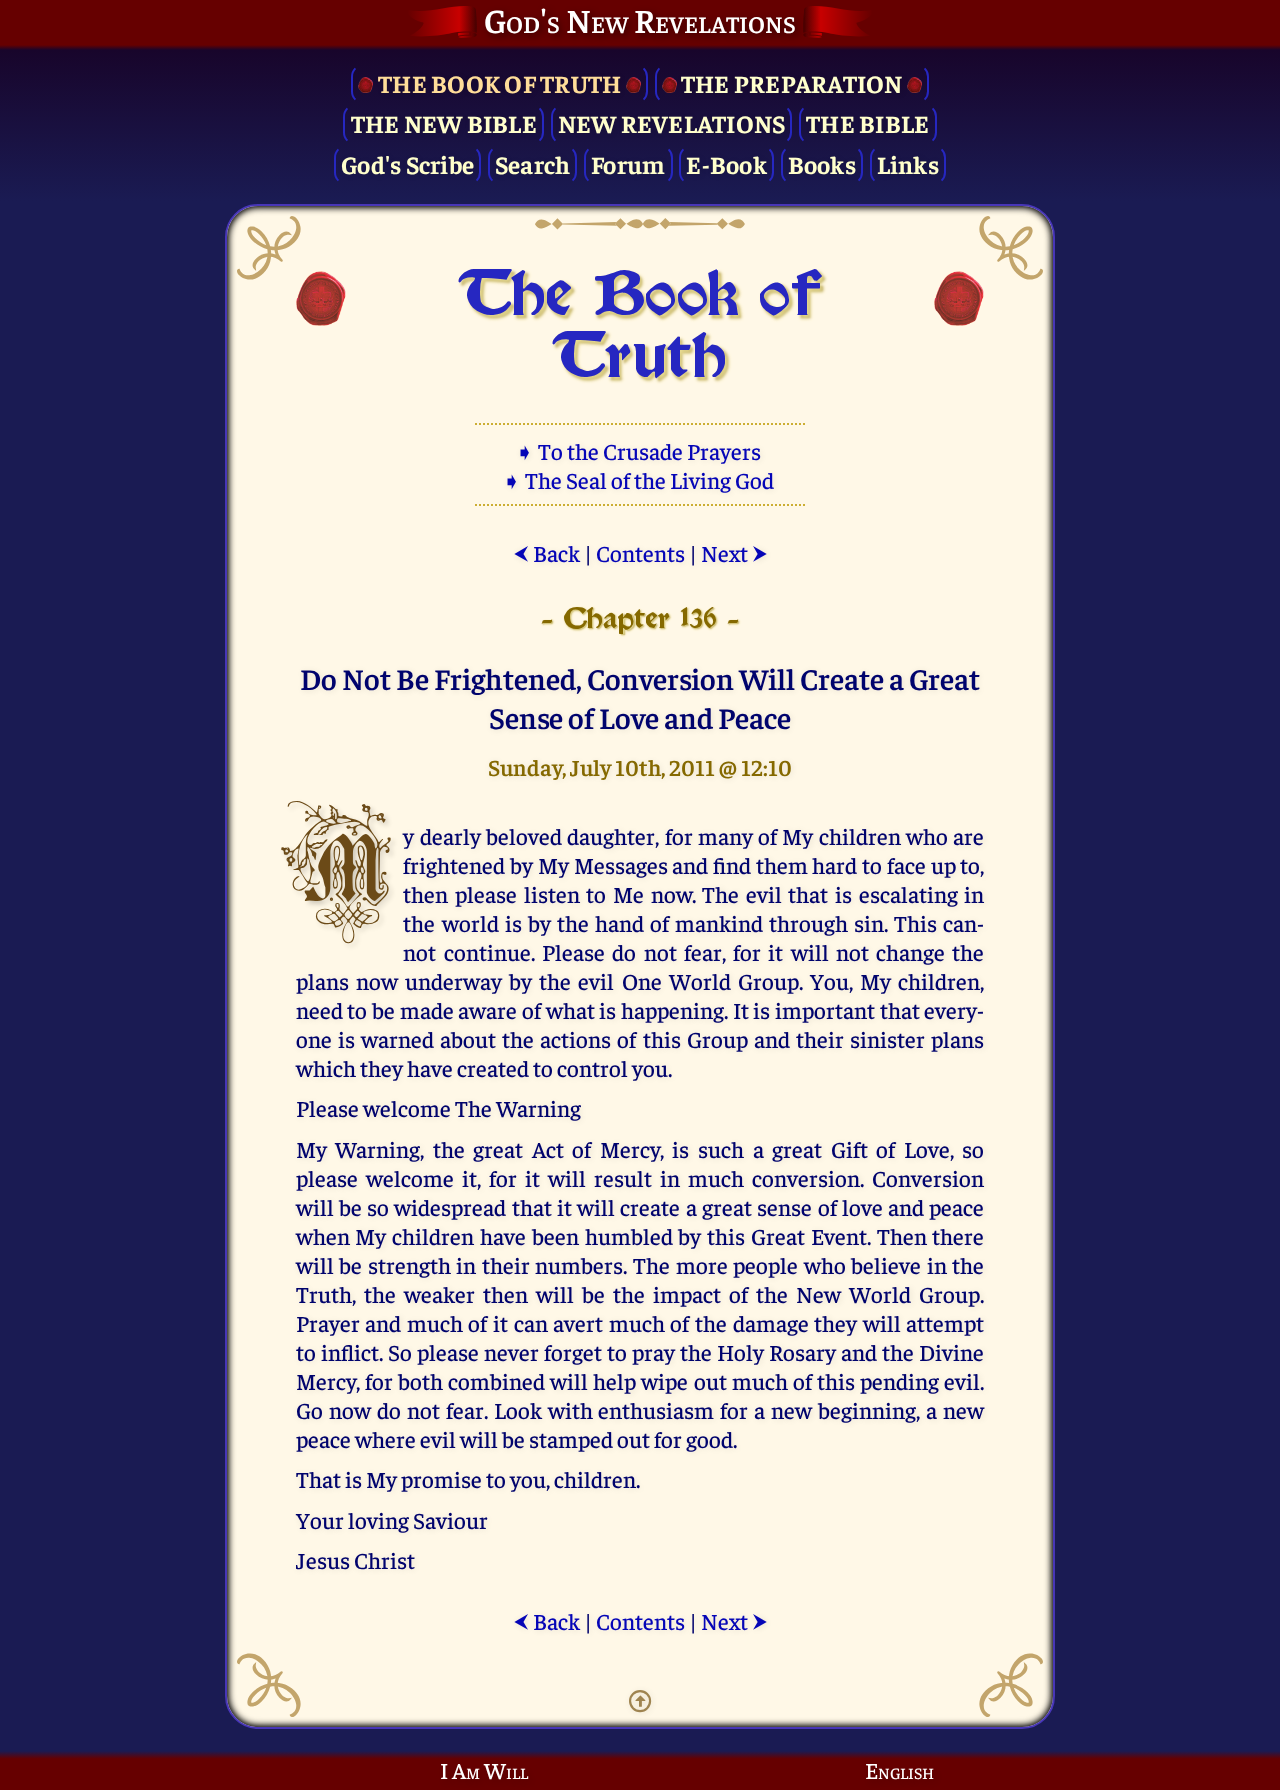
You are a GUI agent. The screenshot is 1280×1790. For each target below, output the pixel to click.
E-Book (726, 163)
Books (822, 163)
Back (546, 552)
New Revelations (672, 122)
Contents (640, 552)
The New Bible (444, 122)
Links (908, 163)
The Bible (867, 122)
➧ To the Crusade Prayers (640, 450)
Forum (628, 163)
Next (734, 552)
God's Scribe (407, 163)
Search (533, 163)
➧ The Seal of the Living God (640, 479)
